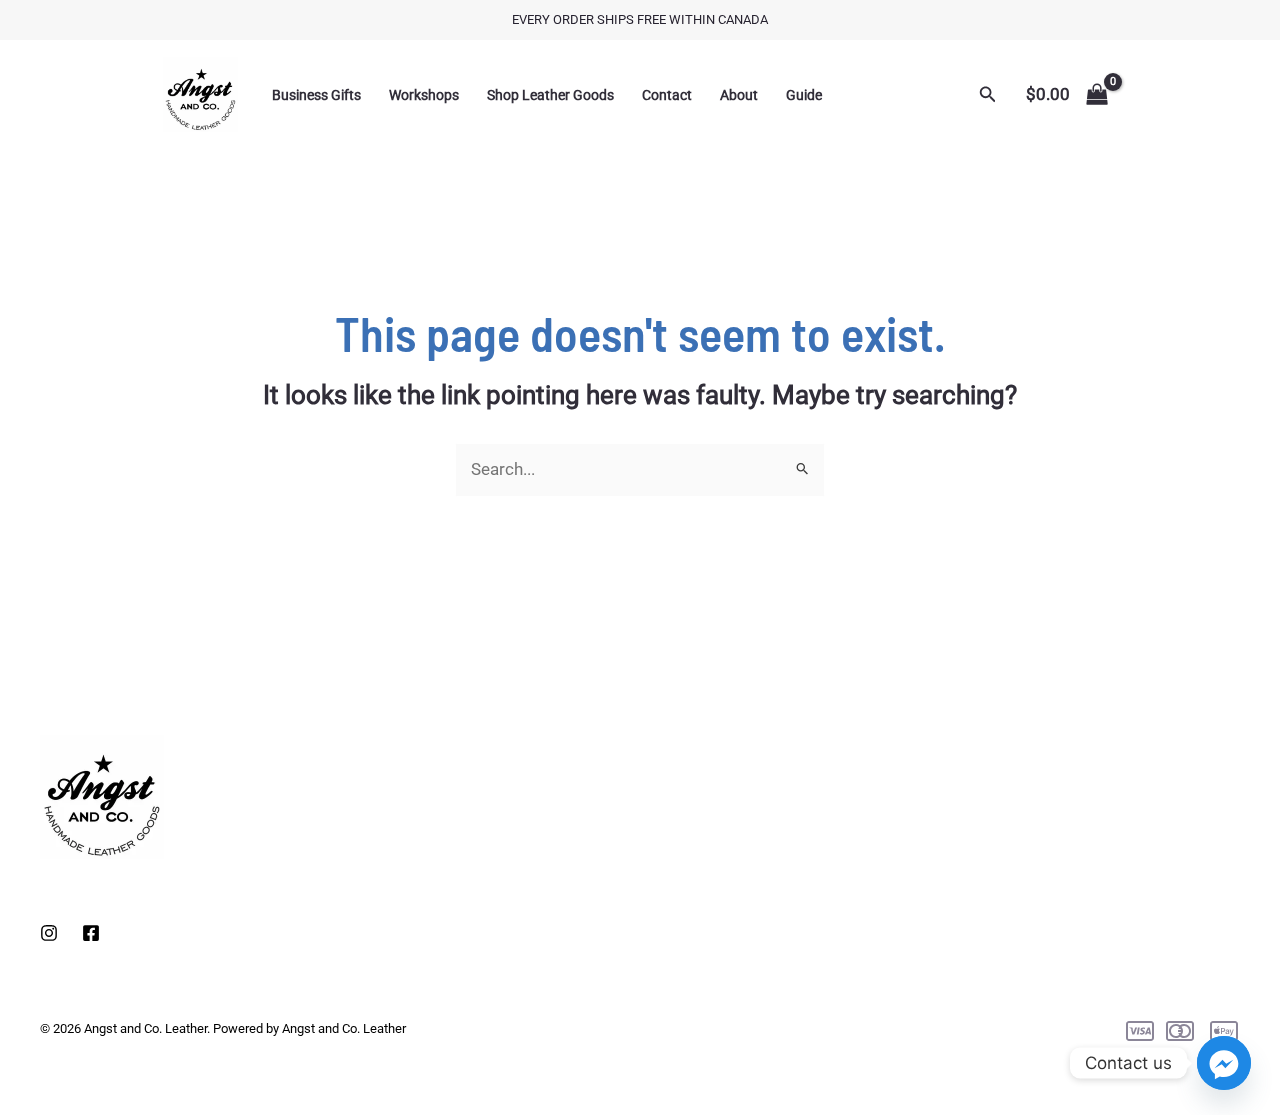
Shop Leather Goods (550, 95)
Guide (804, 95)
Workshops (424, 95)
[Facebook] (91, 933)
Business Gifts (316, 95)
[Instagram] (49, 933)
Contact (667, 95)
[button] (988, 94)
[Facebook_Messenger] (1224, 1063)
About (739, 95)
